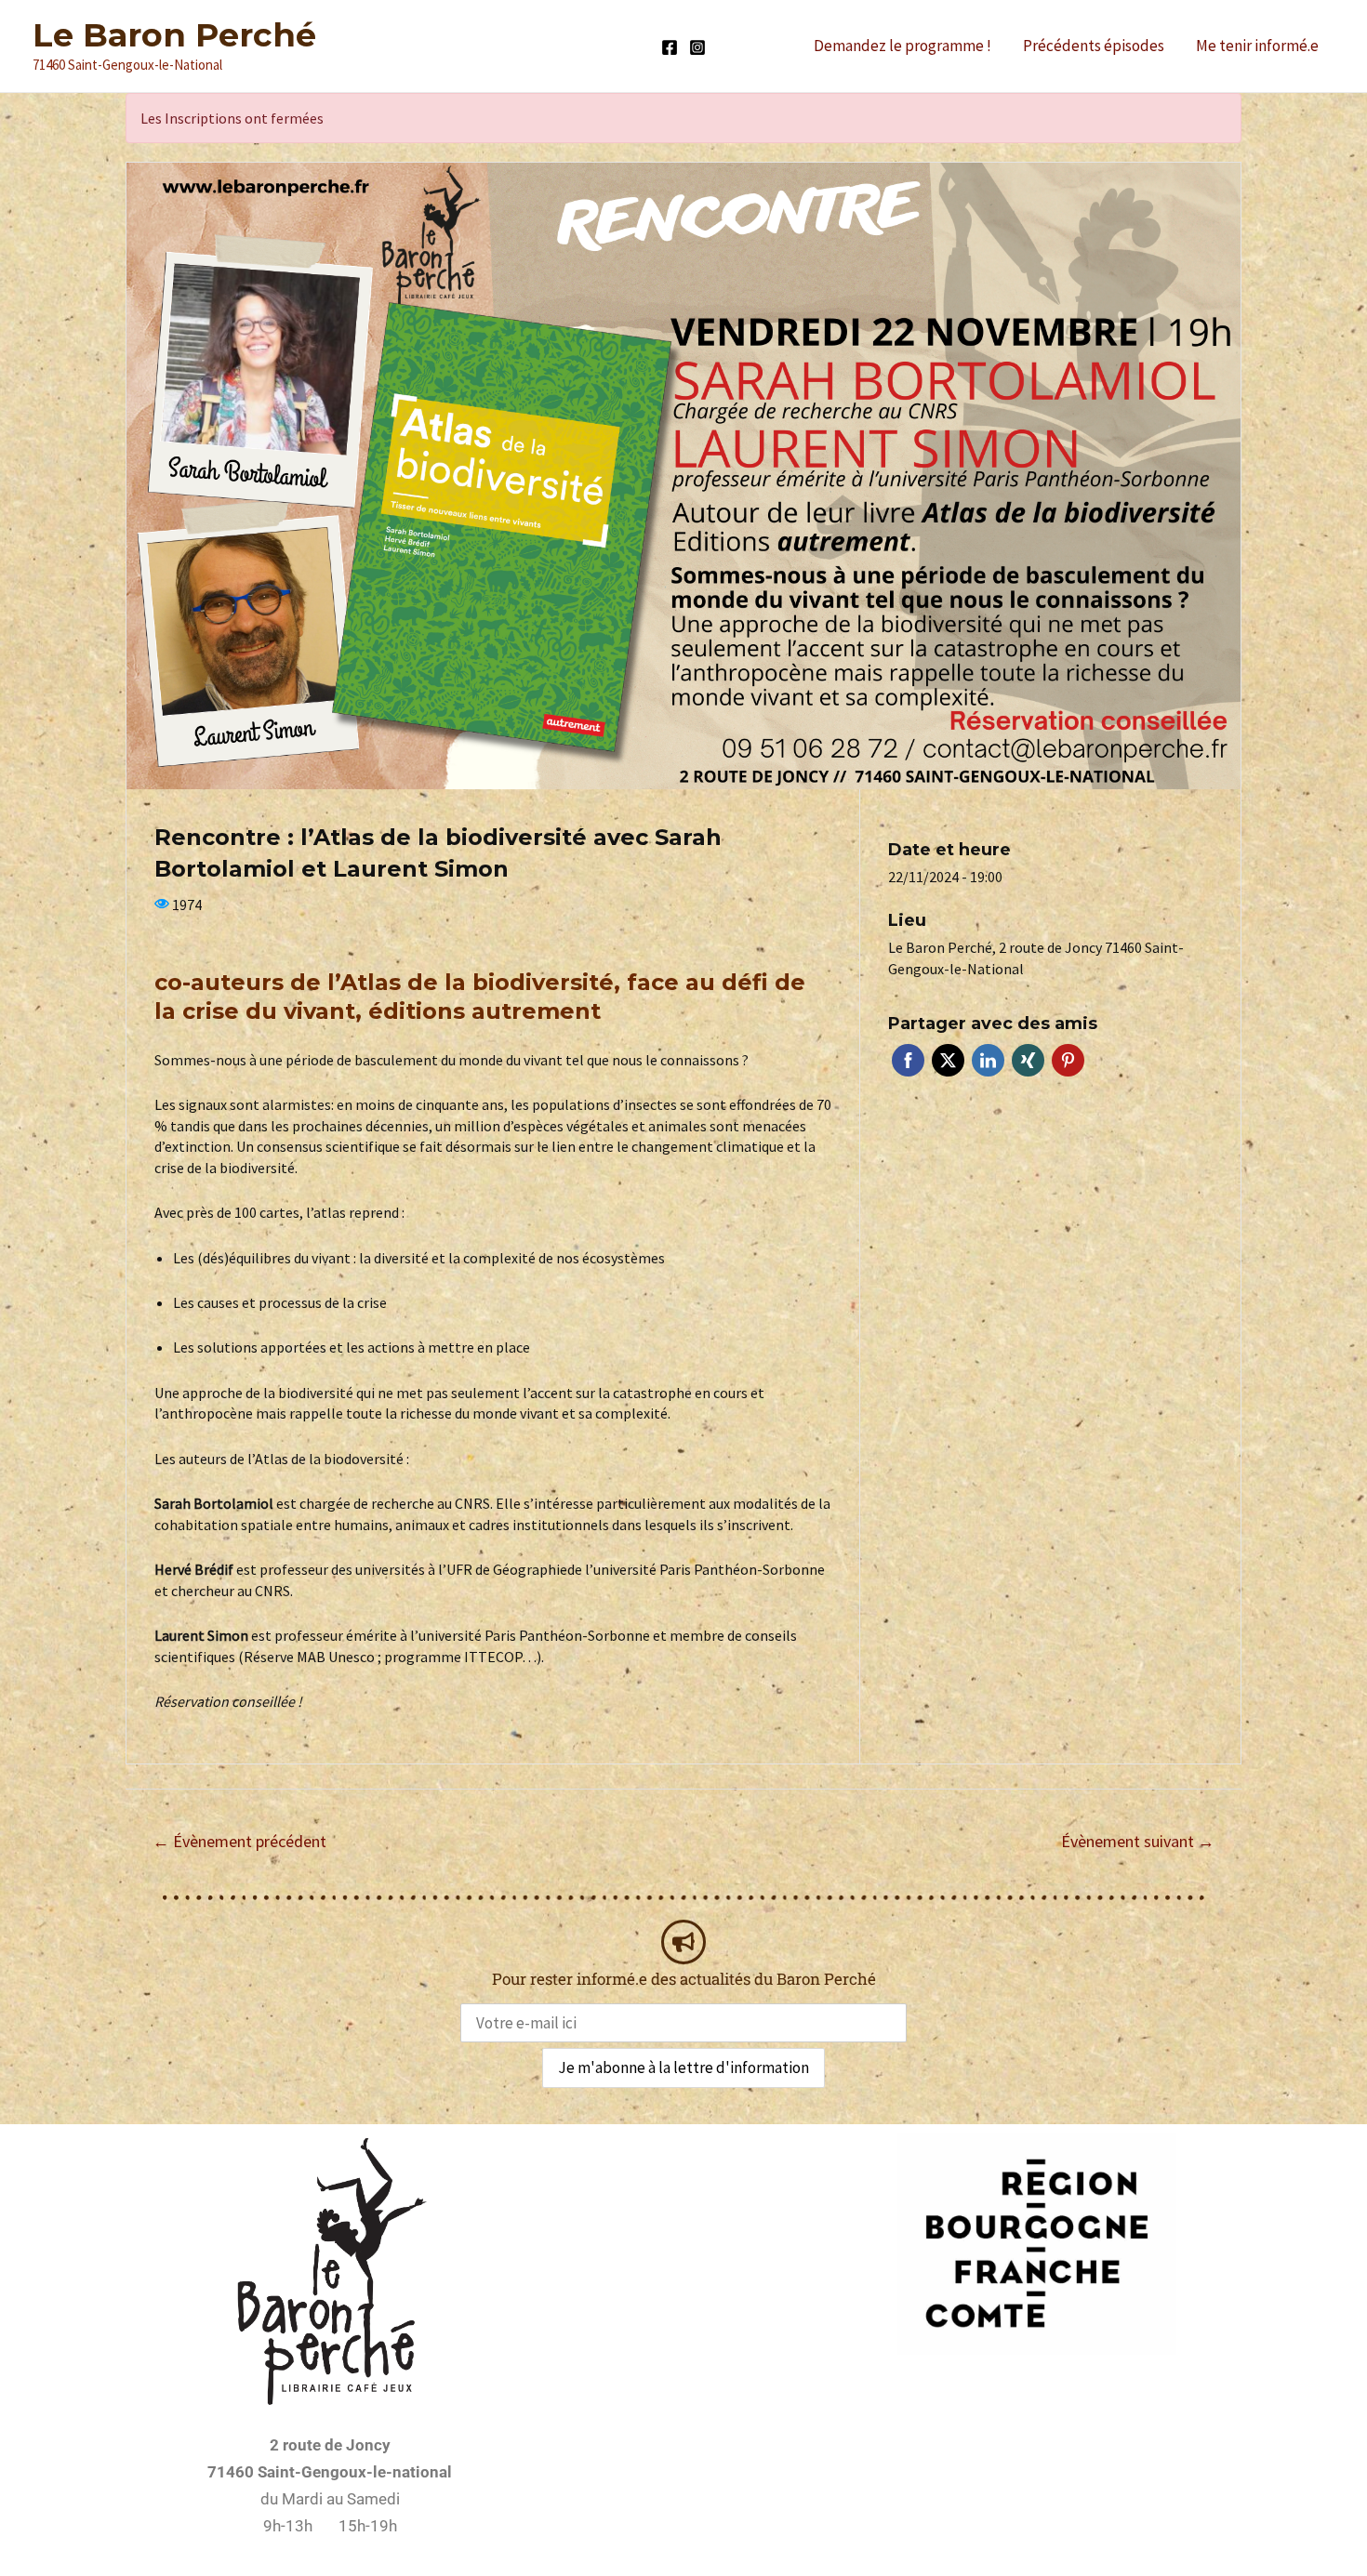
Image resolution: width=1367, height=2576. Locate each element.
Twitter (948, 1060)
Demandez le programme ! (902, 46)
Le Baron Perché (174, 35)
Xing (1028, 1060)
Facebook (908, 1060)
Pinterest (1068, 1060)
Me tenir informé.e (1257, 46)
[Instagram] (697, 47)
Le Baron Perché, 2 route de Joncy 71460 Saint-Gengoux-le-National (1036, 958)
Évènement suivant (1138, 1841)
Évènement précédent (239, 1841)
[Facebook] (670, 47)
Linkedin (988, 1060)
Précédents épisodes (1094, 46)
